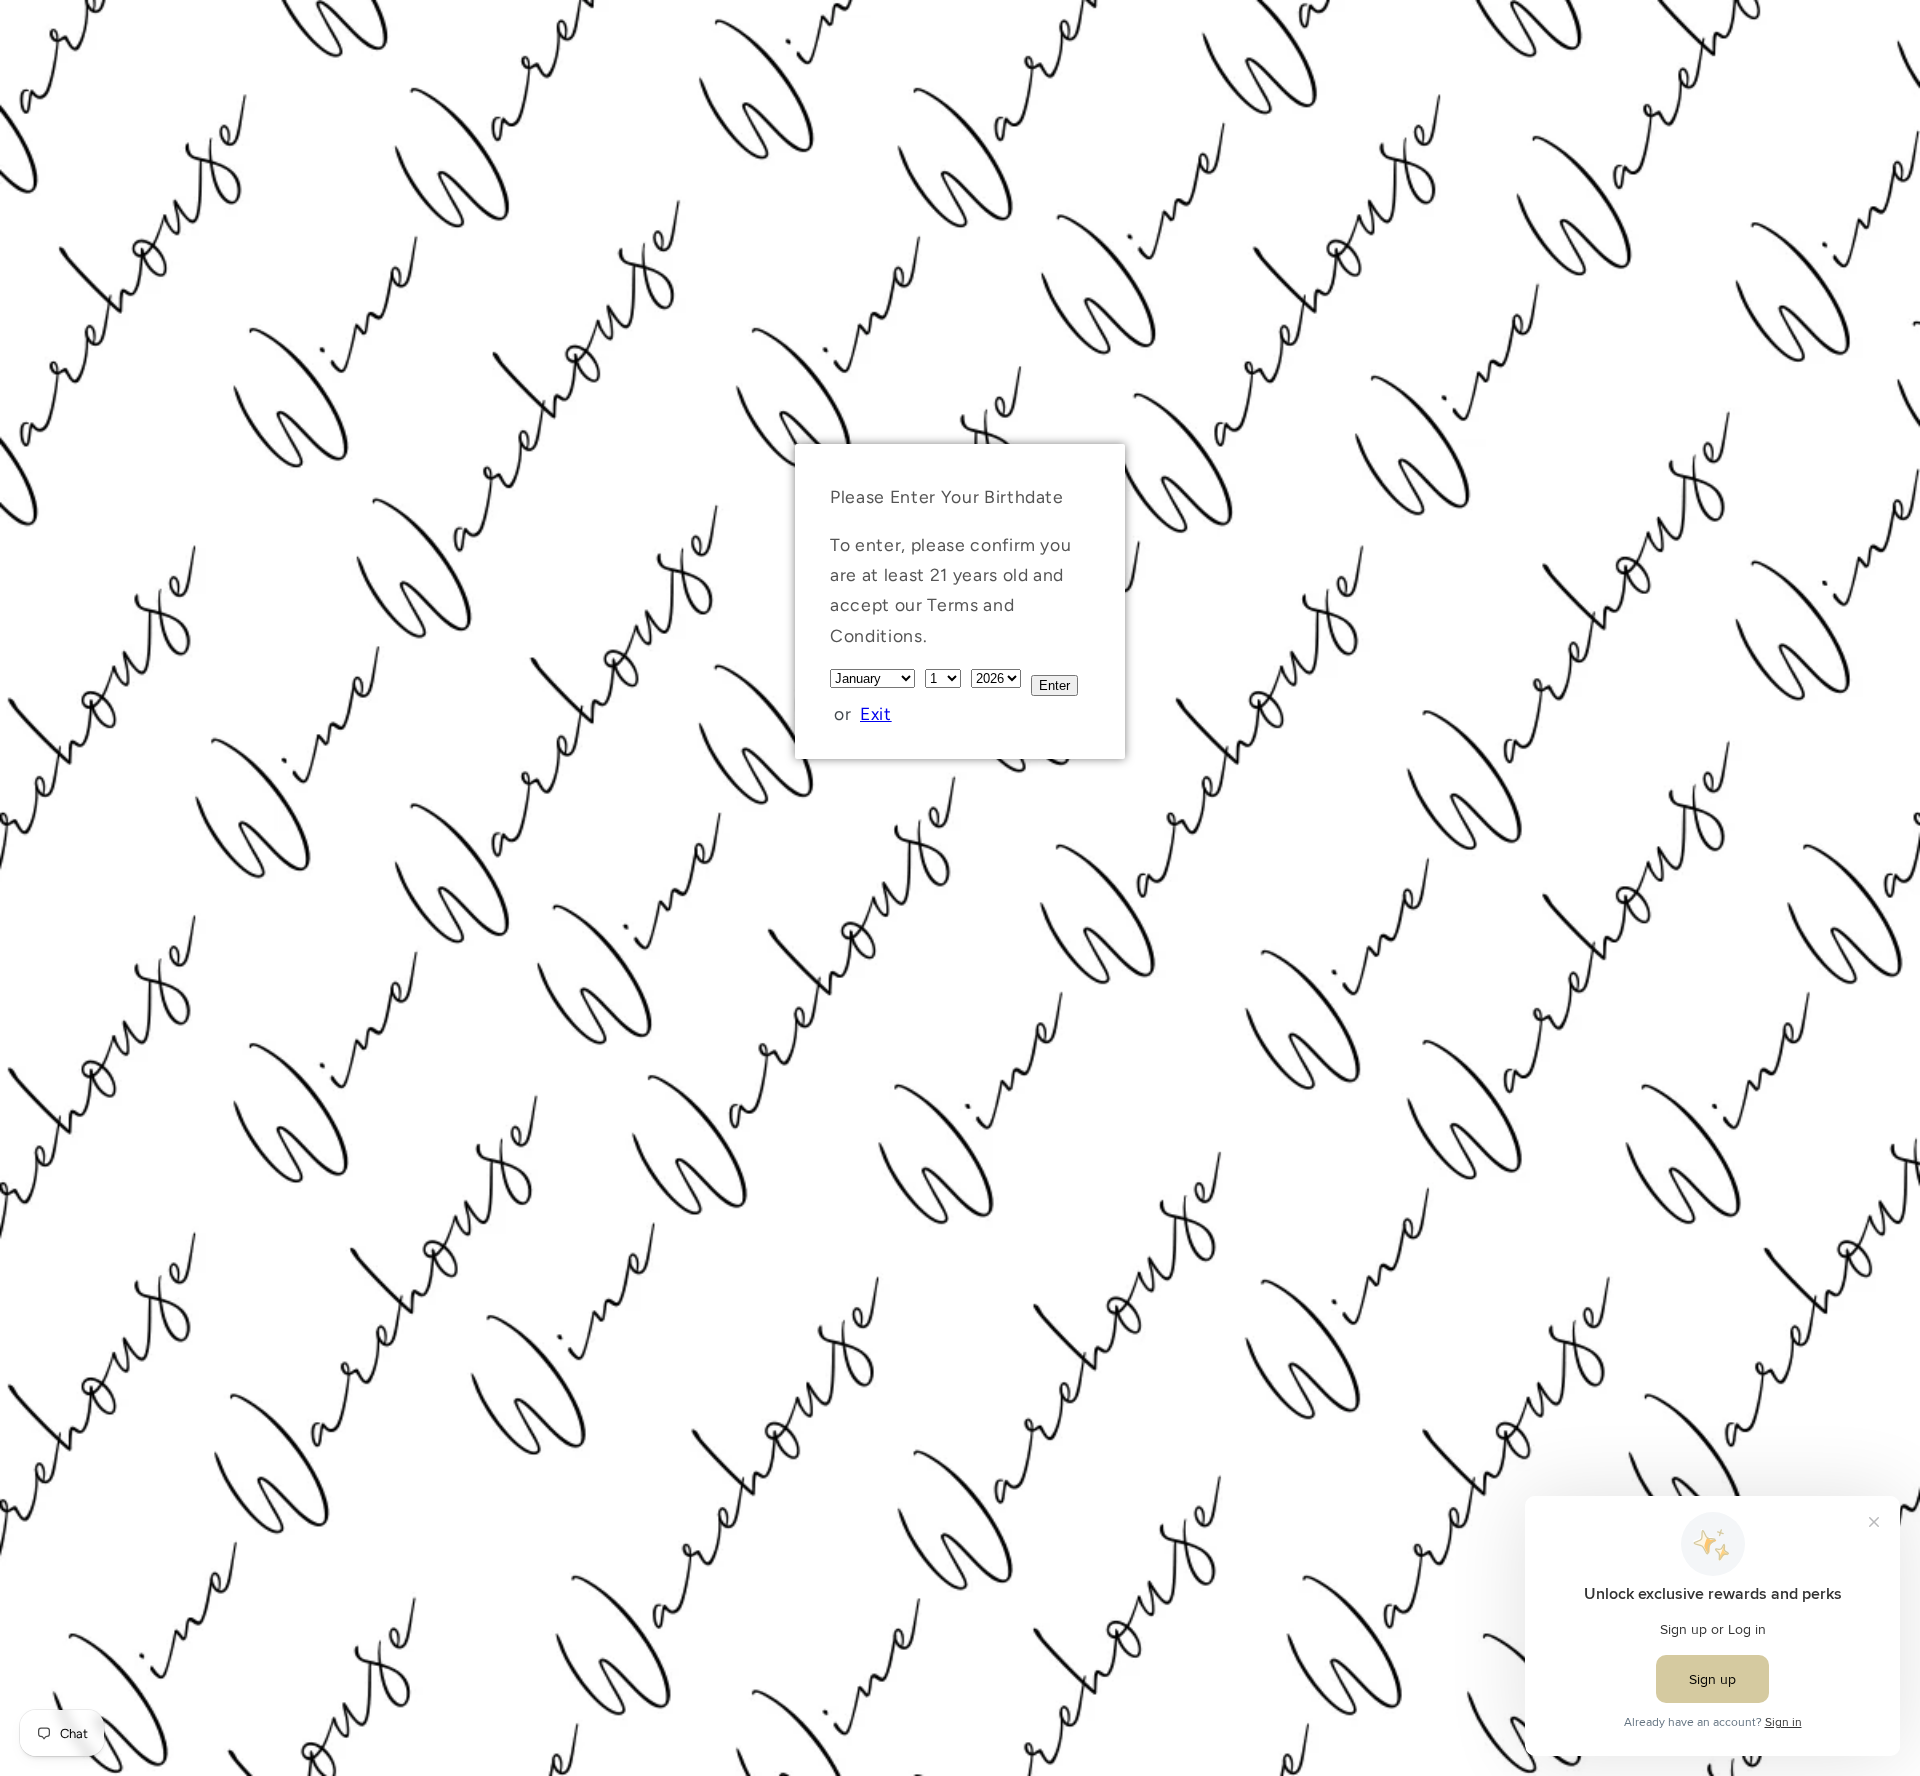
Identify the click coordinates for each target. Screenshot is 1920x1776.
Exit (876, 713)
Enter (1054, 685)
